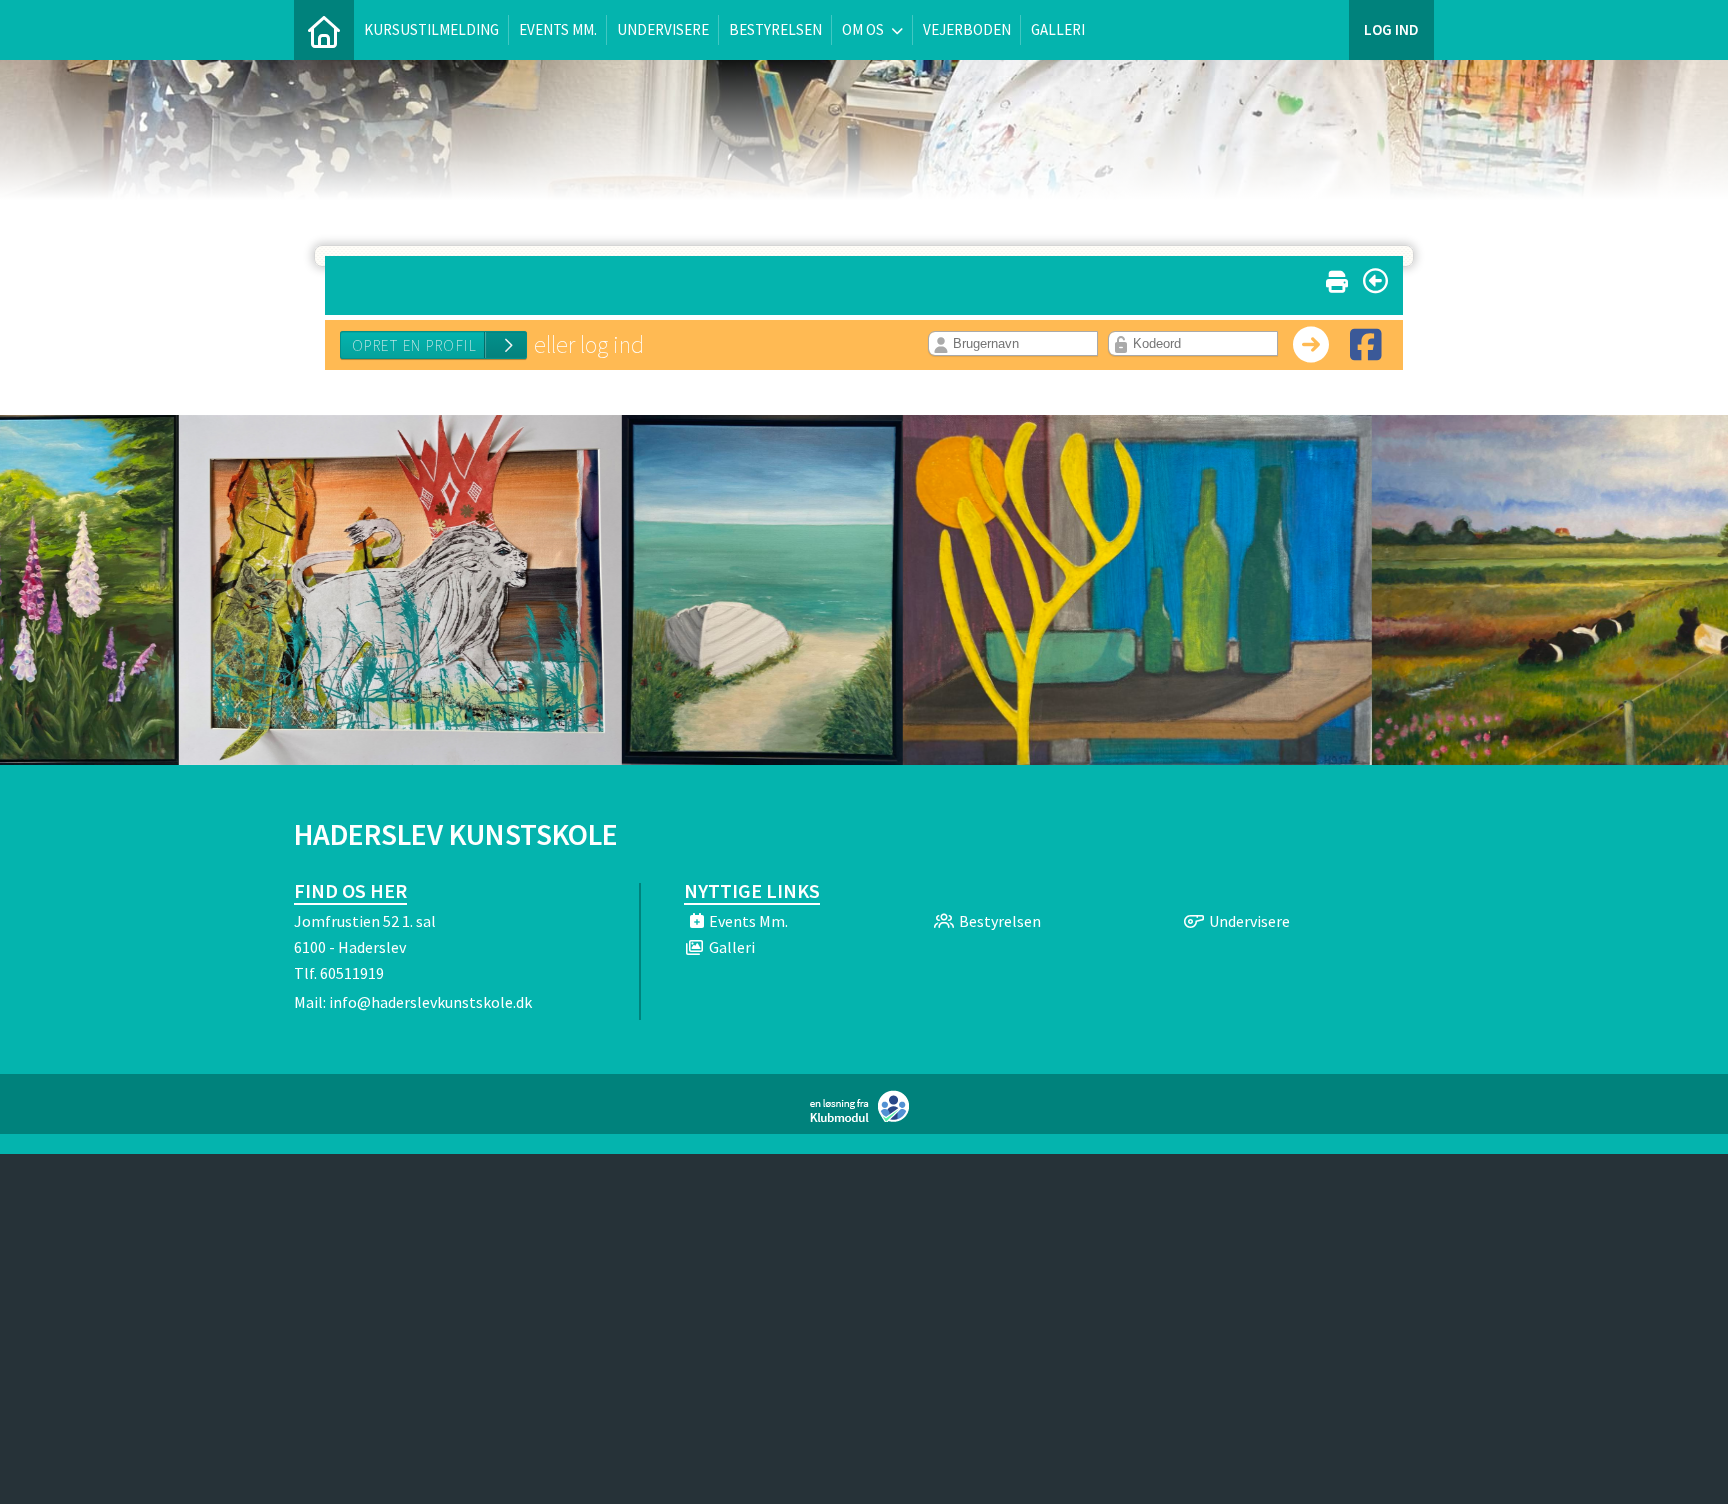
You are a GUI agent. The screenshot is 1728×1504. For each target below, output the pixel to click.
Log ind (1391, 29)
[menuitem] (324, 30)
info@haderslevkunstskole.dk (430, 1002)
